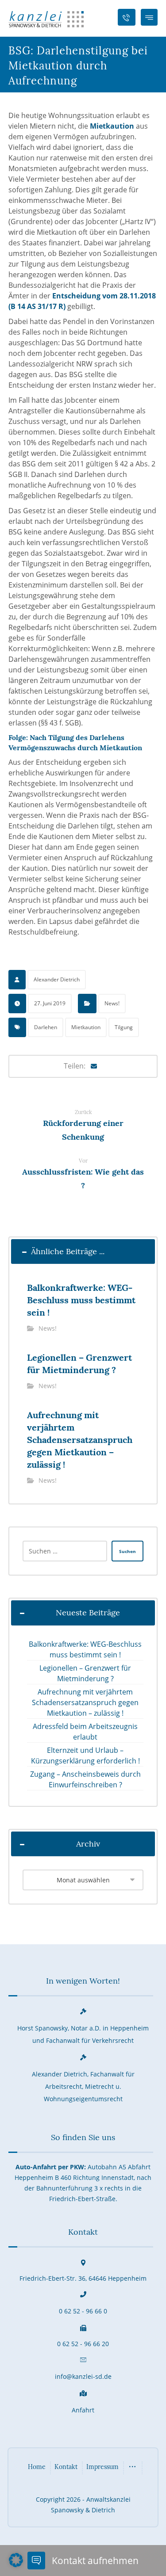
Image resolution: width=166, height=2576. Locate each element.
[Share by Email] (94, 1066)
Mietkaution (112, 126)
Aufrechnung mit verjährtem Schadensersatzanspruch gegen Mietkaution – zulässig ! (85, 1702)
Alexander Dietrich (57, 979)
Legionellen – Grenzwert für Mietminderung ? (85, 1673)
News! (112, 1003)
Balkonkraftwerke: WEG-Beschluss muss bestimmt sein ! (85, 1649)
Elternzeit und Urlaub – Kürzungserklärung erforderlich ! (85, 1755)
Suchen (127, 1551)
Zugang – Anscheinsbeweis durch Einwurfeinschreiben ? (85, 1779)
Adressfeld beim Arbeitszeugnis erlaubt (85, 1732)
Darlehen (46, 1027)
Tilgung (124, 1027)
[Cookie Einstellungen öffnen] (16, 2565)
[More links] (132, 2468)
